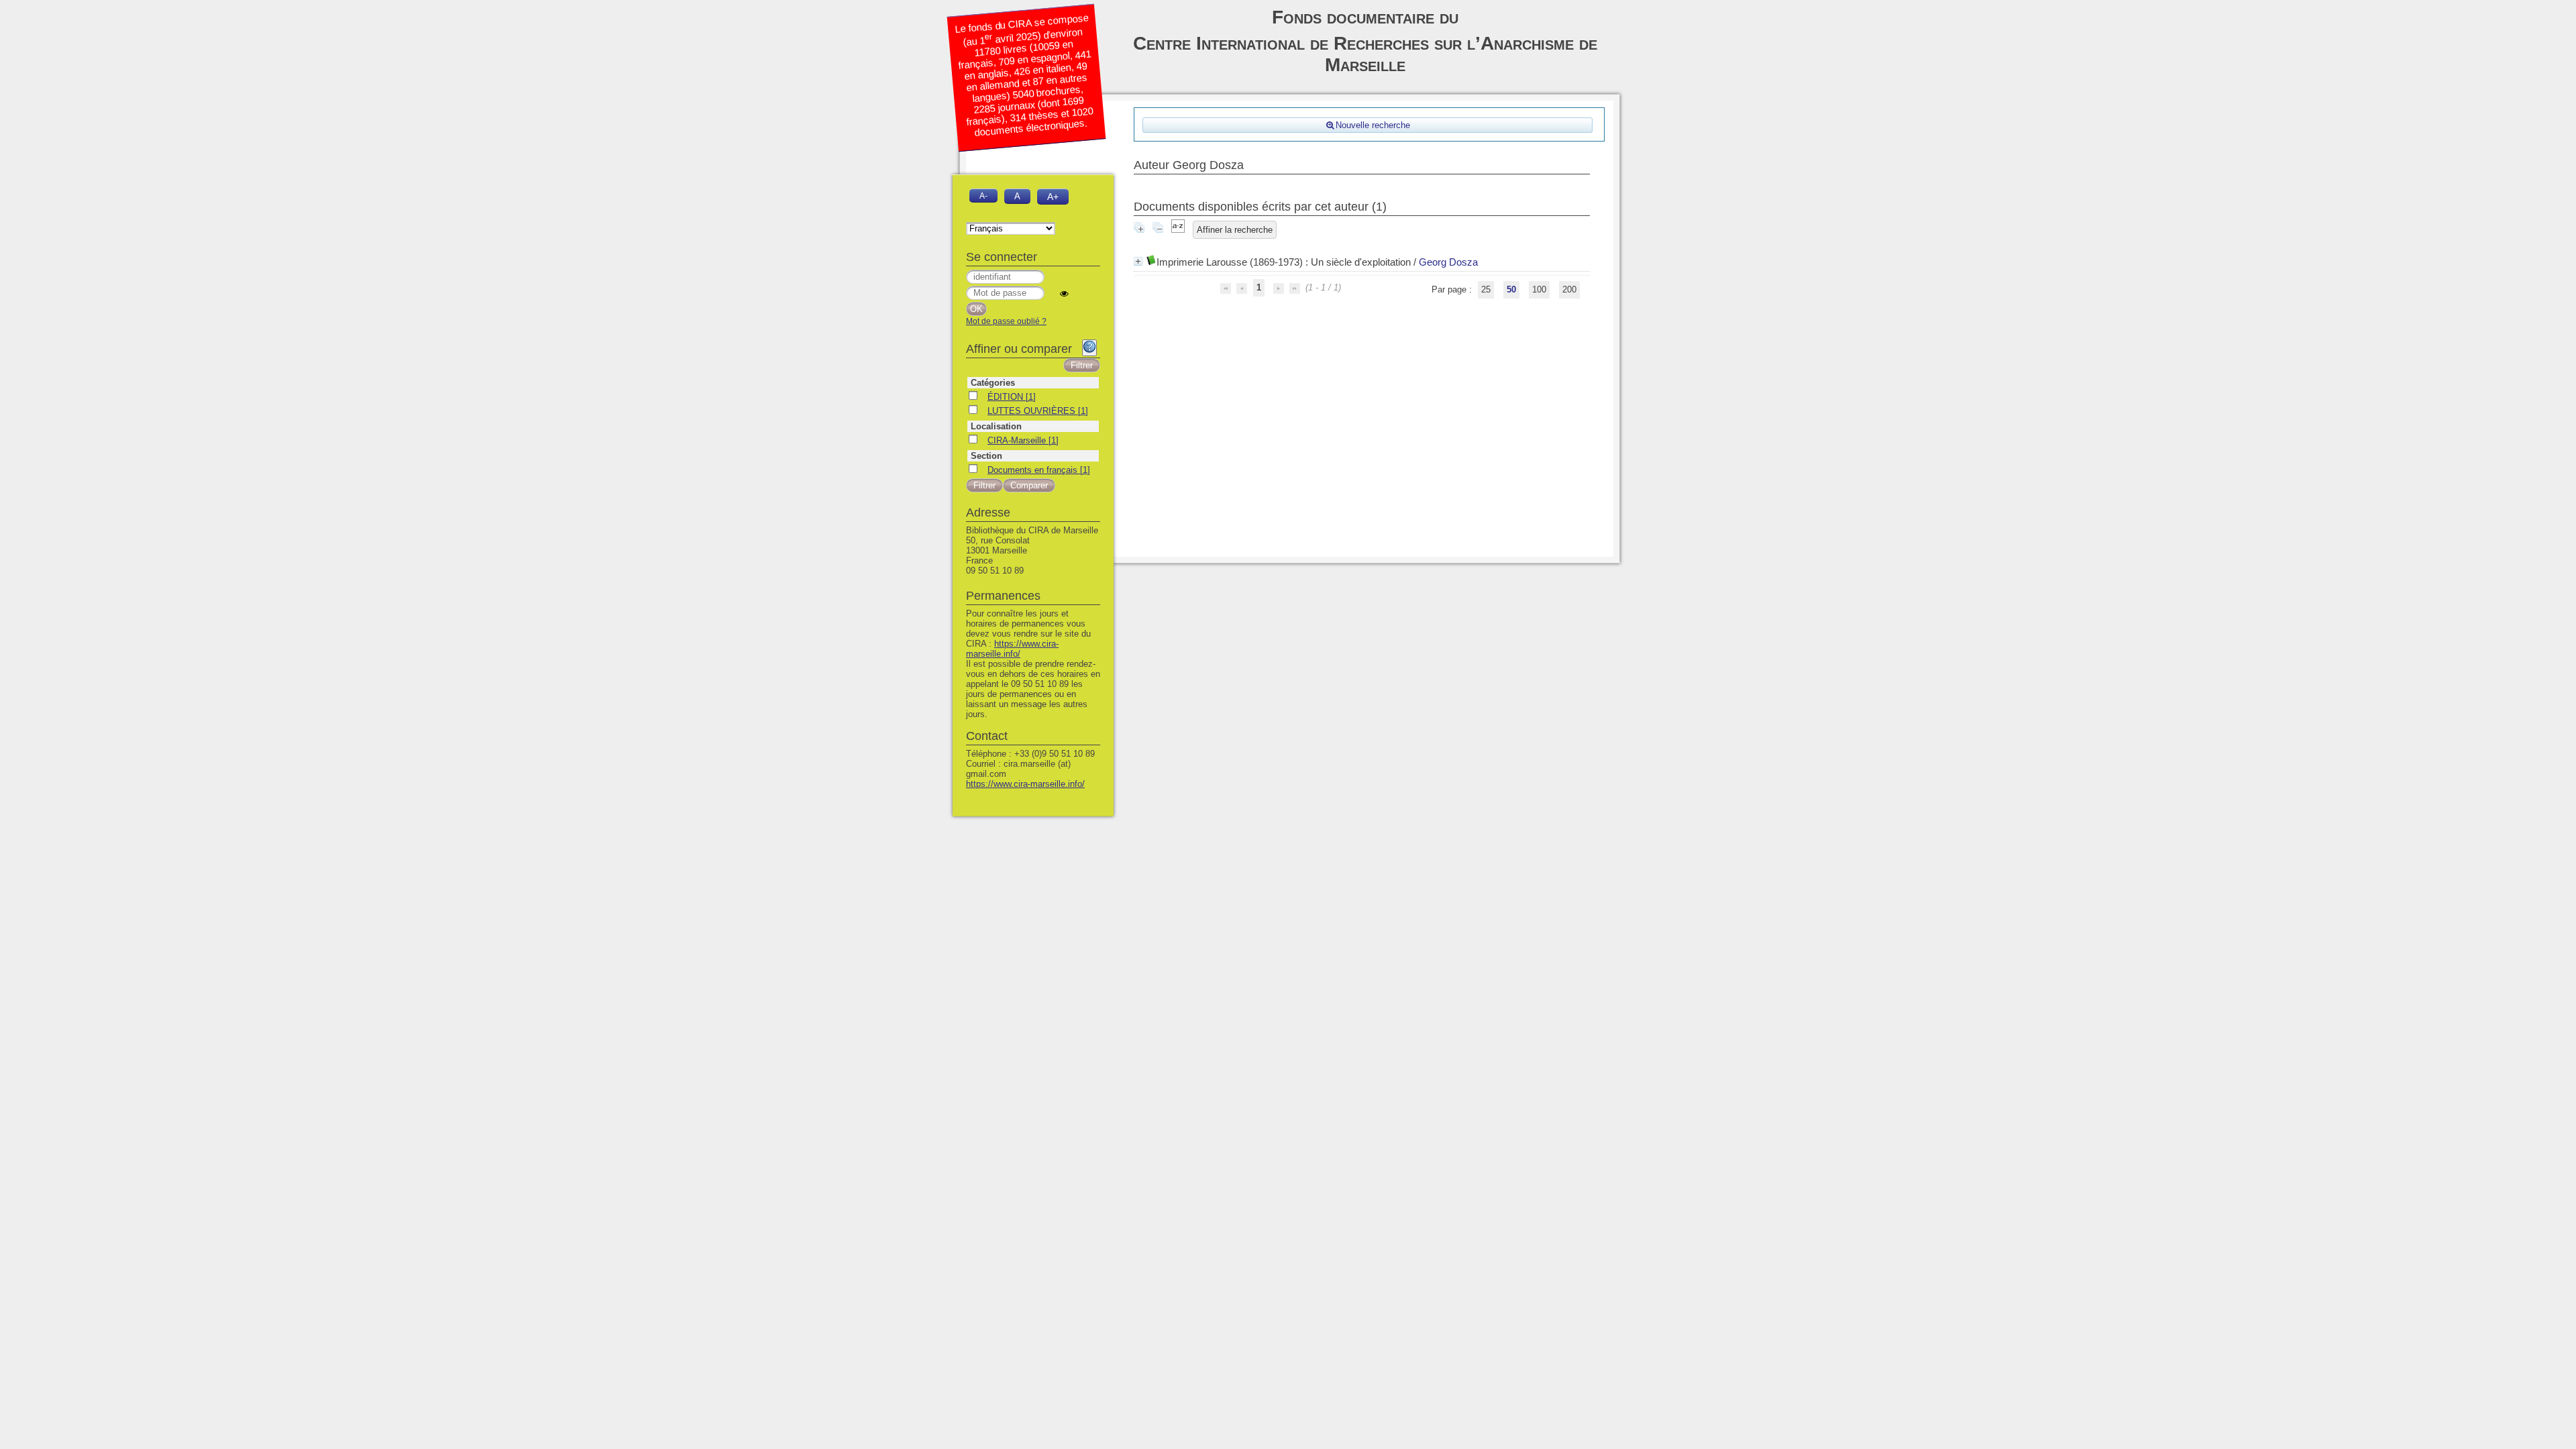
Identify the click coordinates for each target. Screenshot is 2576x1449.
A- (983, 196)
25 (1486, 289)
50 (1511, 289)
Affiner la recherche (1235, 230)
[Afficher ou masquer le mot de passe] (1064, 293)
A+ (1053, 197)
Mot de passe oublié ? (1006, 321)
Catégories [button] (993, 383)
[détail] (1138, 261)
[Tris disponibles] (1178, 230)
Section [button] (986, 456)
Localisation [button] (996, 426)
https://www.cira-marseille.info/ (1012, 649)
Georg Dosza (1448, 262)
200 (1569, 289)
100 (1539, 289)
